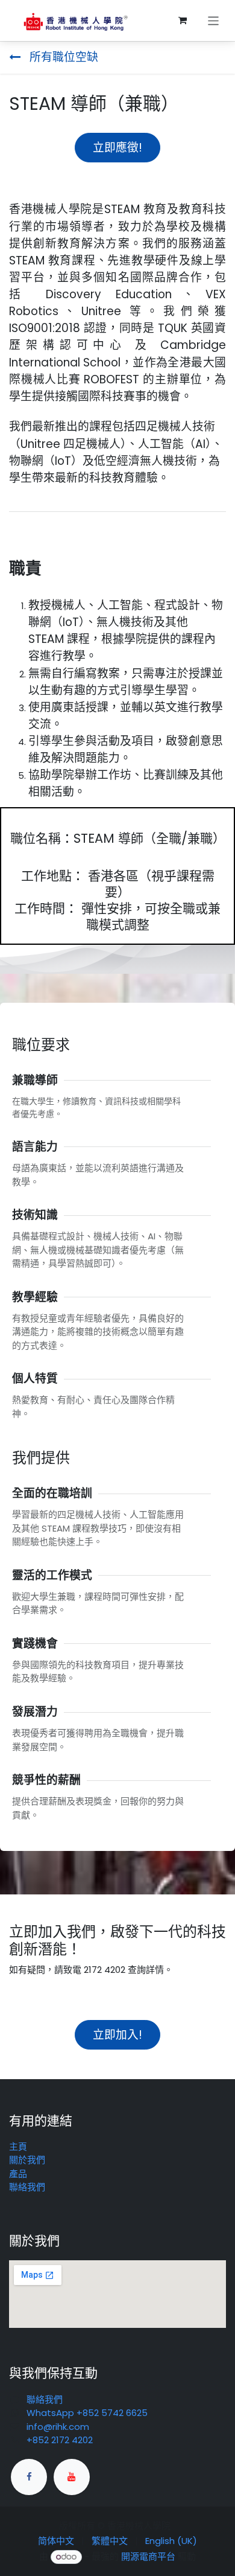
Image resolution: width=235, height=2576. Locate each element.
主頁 (18, 2146)
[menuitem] (56, 2541)
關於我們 (27, 2160)
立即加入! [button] (117, 2035)
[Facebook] (29, 2477)
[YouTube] (72, 2477)
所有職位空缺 (62, 57)
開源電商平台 (148, 2556)
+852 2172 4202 (60, 2440)
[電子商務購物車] (183, 21)
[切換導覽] (214, 20)
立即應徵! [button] (117, 148)
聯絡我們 (27, 2187)
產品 (18, 2174)
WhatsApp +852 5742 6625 (87, 2413)
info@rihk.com (58, 2427)
